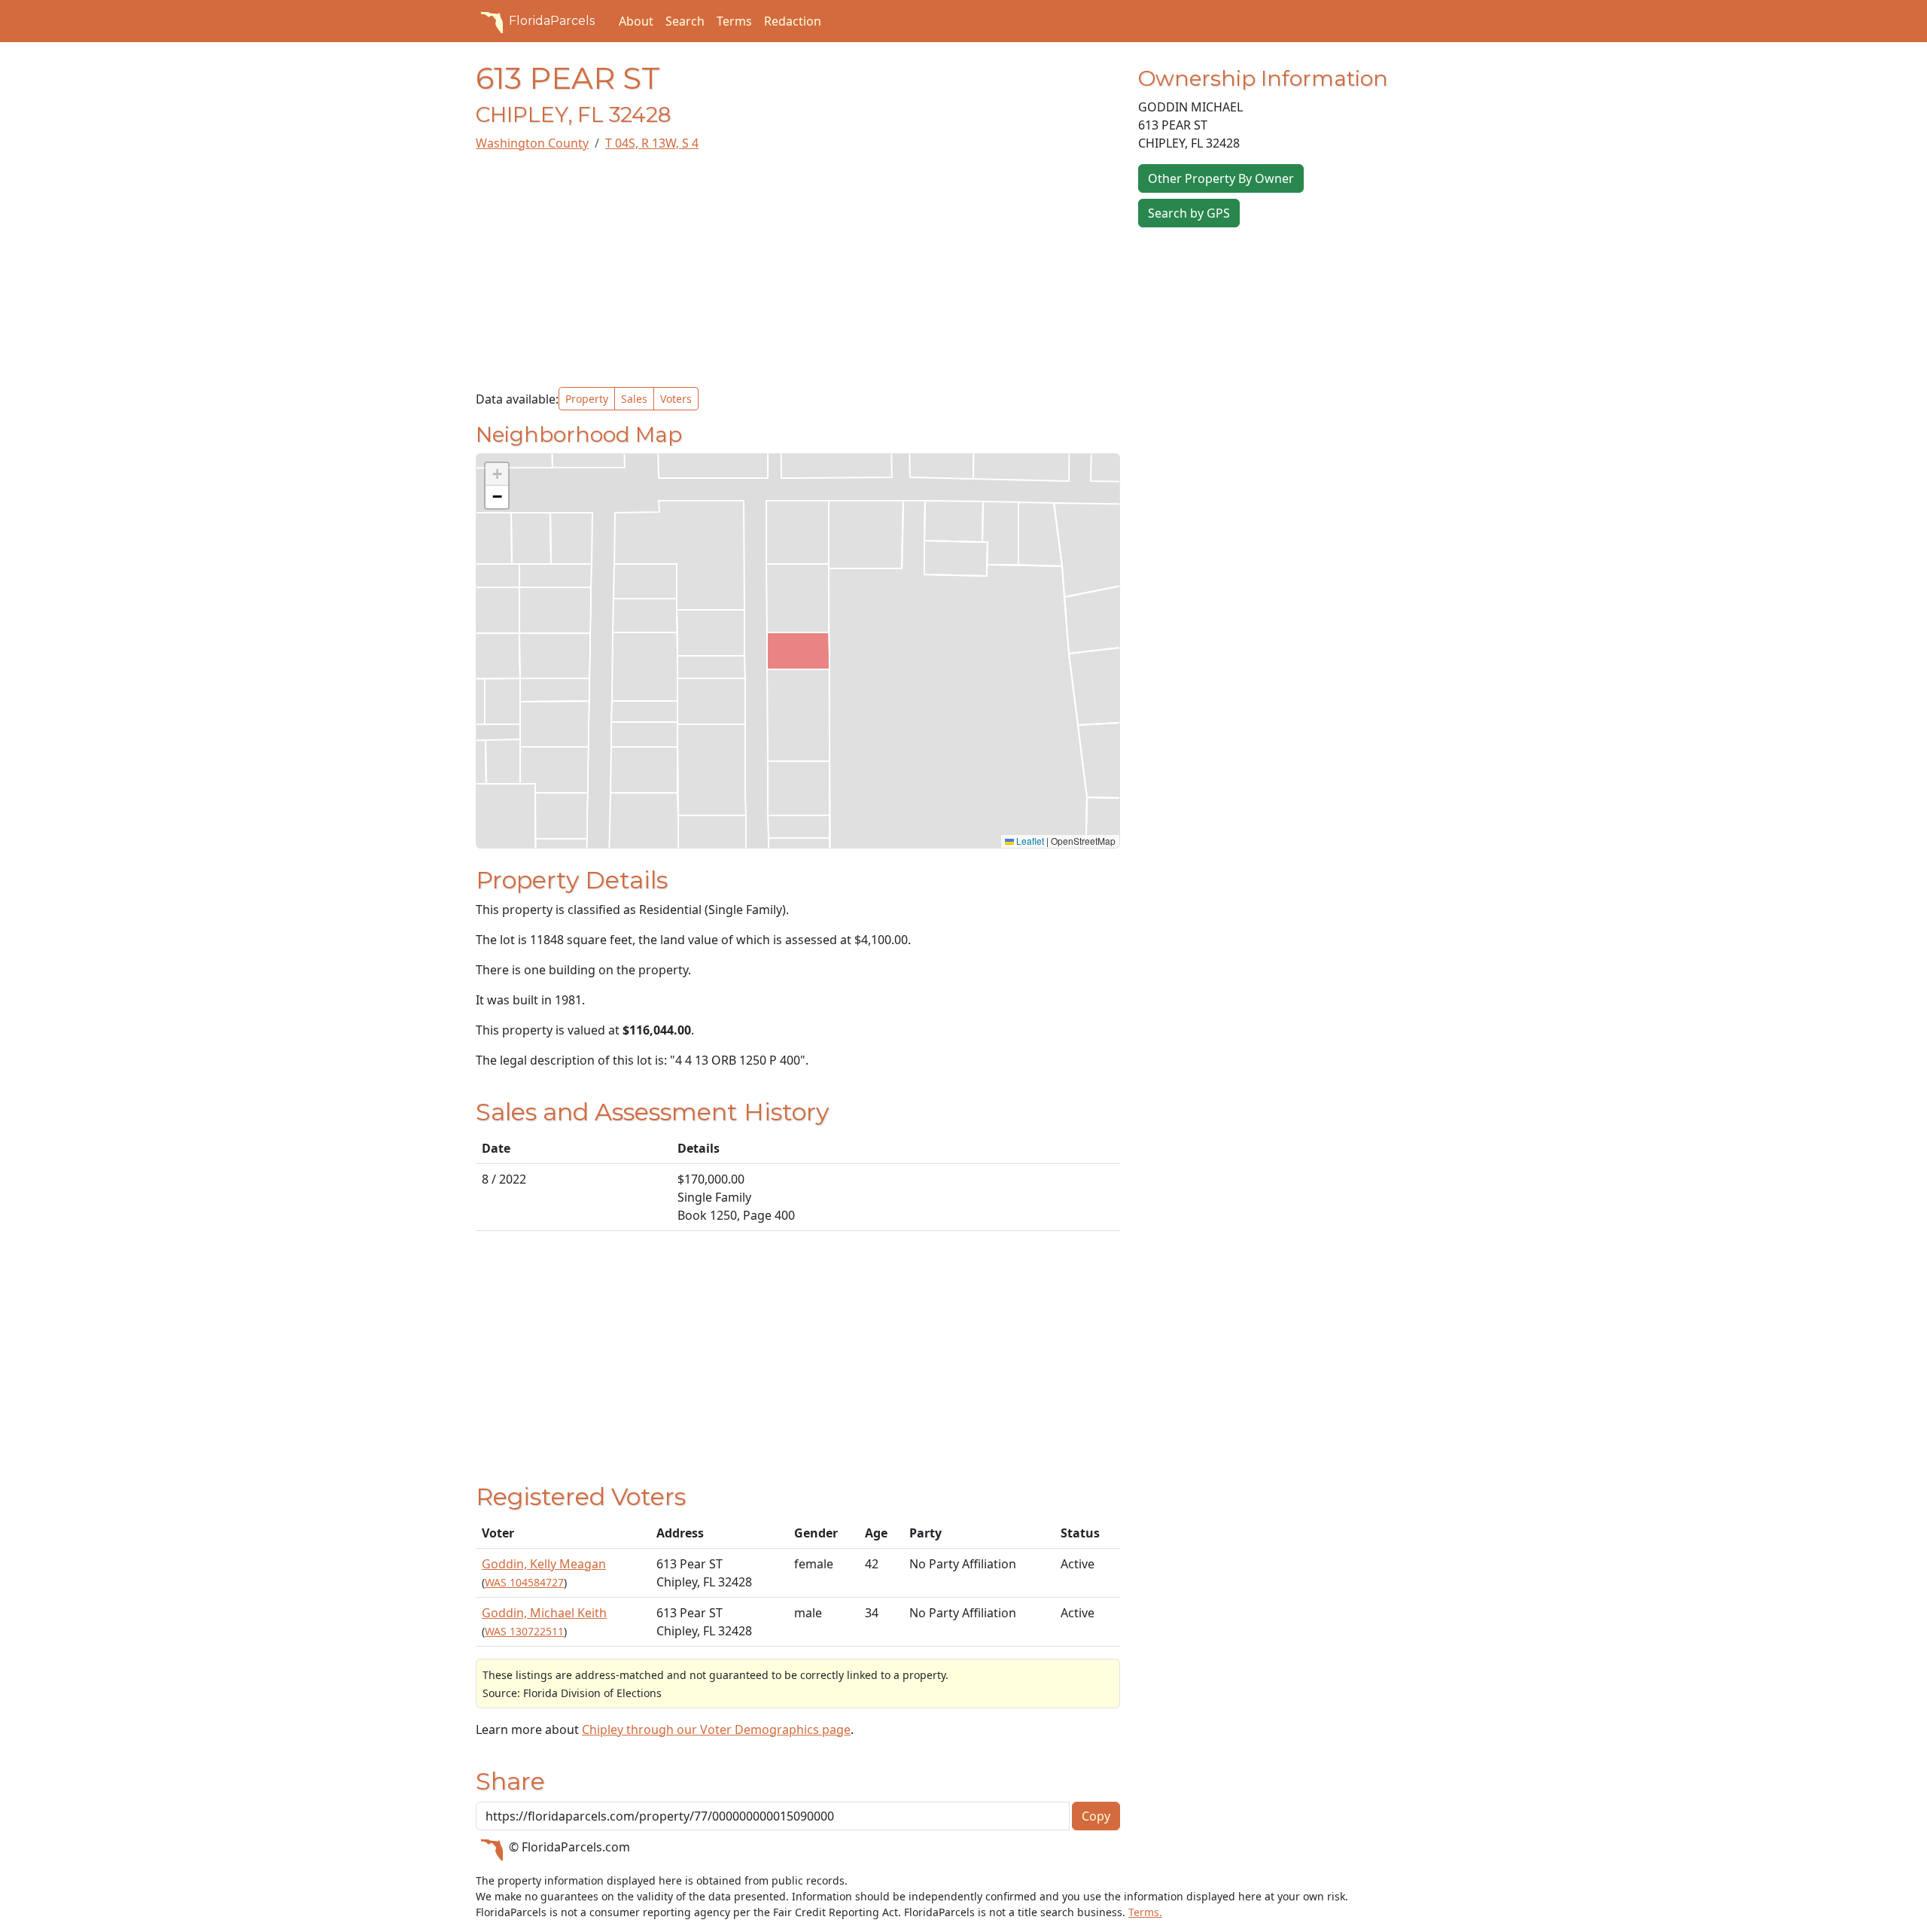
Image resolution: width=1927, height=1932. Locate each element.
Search (685, 21)
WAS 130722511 (524, 1631)
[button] (497, 474)
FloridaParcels (552, 21)
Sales (634, 399)
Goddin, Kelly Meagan (544, 1564)
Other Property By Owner (1221, 178)
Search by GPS (1189, 213)
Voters (676, 399)
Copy (1096, 1816)
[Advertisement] (798, 270)
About (636, 21)
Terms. (1145, 1912)
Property (587, 399)
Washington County (532, 143)
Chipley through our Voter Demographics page (716, 1729)
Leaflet (1029, 841)
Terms (734, 21)
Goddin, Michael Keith (544, 1613)
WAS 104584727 (524, 1582)
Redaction (793, 21)
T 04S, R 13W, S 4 (652, 143)
